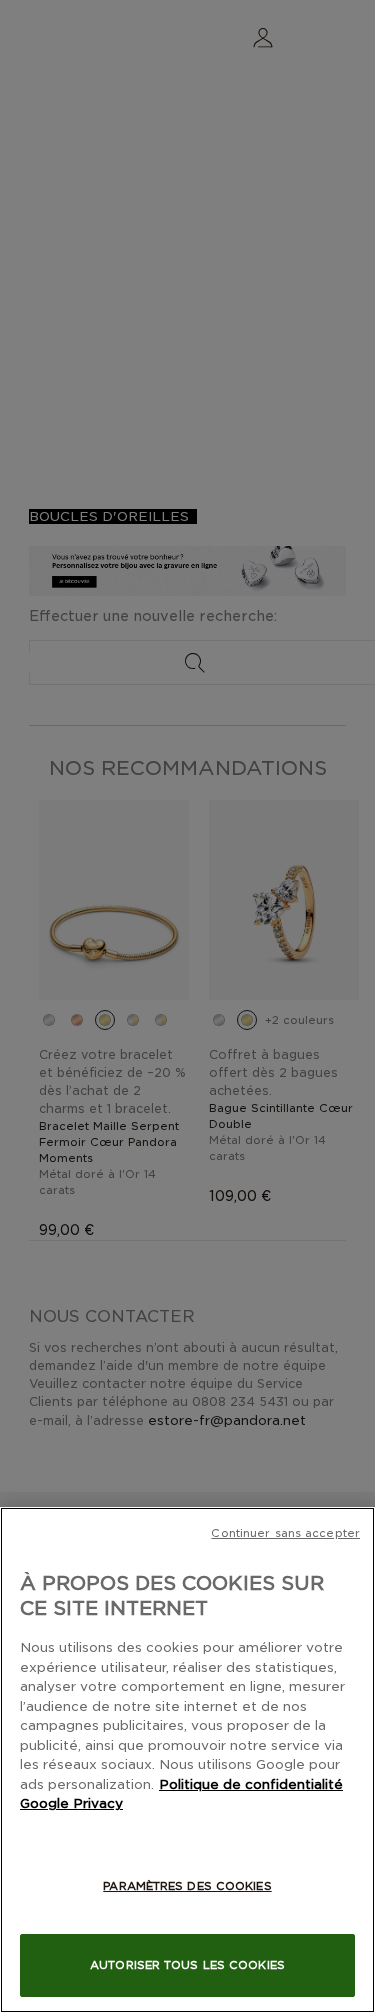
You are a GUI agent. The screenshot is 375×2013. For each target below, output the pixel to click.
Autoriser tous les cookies (187, 1965)
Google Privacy (71, 1803)
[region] (187, 1760)
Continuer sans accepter (285, 1533)
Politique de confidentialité (251, 1784)
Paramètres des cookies (187, 1886)
